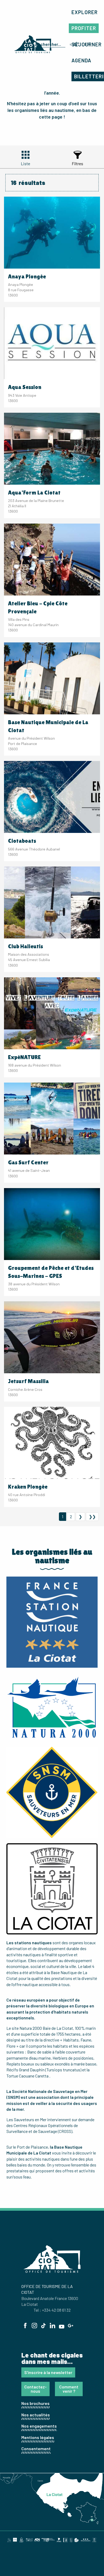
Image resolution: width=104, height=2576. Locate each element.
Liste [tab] (25, 163)
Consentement (36, 2449)
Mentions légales (38, 2437)
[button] (85, 12)
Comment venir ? (69, 2389)
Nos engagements (39, 2426)
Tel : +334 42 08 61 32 (52, 2310)
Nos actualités (36, 2415)
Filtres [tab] (77, 163)
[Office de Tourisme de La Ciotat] (33, 44)
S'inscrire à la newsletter (48, 2372)
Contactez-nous (35, 2389)
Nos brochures (35, 2403)
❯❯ (92, 1516)
